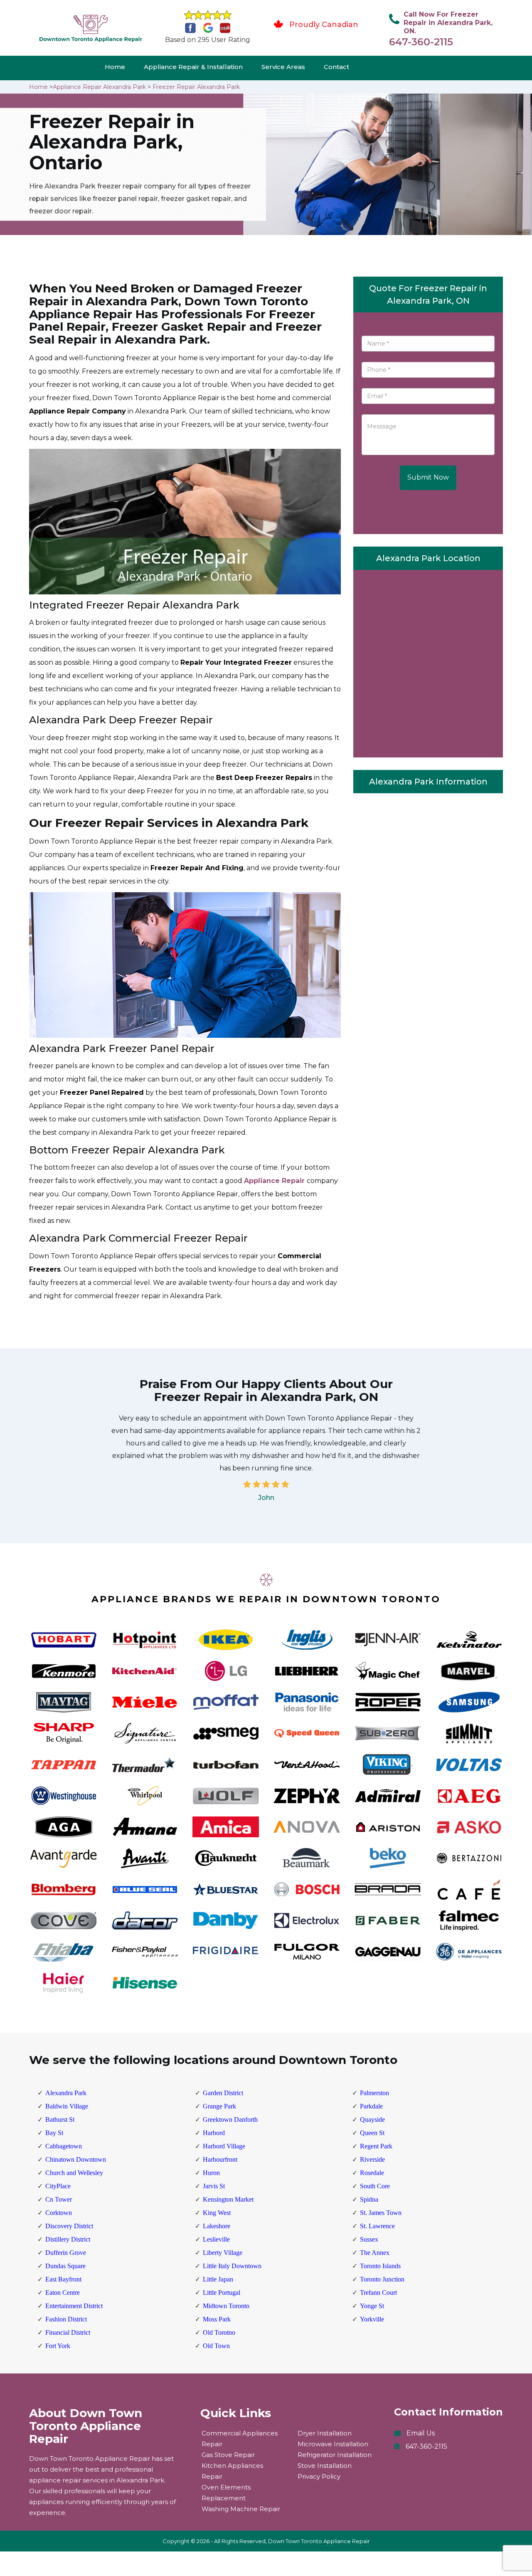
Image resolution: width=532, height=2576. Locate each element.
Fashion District (66, 2319)
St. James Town (381, 2213)
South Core (375, 2186)
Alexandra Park (66, 2093)
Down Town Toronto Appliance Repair (319, 2541)
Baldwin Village (67, 2106)
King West (217, 2213)
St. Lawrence (377, 2226)
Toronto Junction (382, 2279)
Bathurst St (60, 2119)
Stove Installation (325, 2466)
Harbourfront (220, 2159)
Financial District (68, 2332)
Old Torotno (219, 2332)
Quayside (372, 2119)
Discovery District (69, 2226)
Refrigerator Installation (335, 2455)
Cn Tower (59, 2199)
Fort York (58, 2346)
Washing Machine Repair (241, 2509)
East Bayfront (63, 2279)
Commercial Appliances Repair (240, 2439)
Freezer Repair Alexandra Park (196, 87)
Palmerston (374, 2093)
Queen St (372, 2133)
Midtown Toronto (226, 2306)
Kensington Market (228, 2199)
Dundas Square (65, 2266)
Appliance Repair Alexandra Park (99, 87)
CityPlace (58, 2186)
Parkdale (371, 2106)
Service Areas (283, 67)
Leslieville (216, 2239)
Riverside (372, 2159)
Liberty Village (223, 2253)
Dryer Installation (325, 2433)
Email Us (421, 2433)
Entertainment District (74, 2306)
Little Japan (218, 2279)
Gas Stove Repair (228, 2455)
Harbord (214, 2133)
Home (115, 67)
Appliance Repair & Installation (193, 67)
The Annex (375, 2253)
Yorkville (372, 2319)
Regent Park (376, 2146)
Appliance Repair (274, 1181)
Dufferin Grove (66, 2253)
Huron (211, 2173)
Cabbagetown (64, 2146)
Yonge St (372, 2306)
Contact (336, 67)
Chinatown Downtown (76, 2159)
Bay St (54, 2133)
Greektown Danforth (230, 2119)
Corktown (59, 2213)
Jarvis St (214, 2186)
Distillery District (68, 2239)
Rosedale (372, 2173)
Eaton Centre (63, 2293)
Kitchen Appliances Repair (232, 2471)
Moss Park (217, 2319)
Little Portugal (222, 2293)
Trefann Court (378, 2293)
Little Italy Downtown (232, 2266)
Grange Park (219, 2106)
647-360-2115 (421, 42)
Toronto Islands (380, 2266)
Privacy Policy (319, 2476)
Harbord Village (224, 2146)
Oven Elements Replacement (226, 2493)
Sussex (369, 2239)
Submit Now (428, 477)
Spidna (369, 2199)
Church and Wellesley (74, 2173)
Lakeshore (217, 2226)
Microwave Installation (333, 2444)
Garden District (223, 2093)
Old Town (216, 2346)
